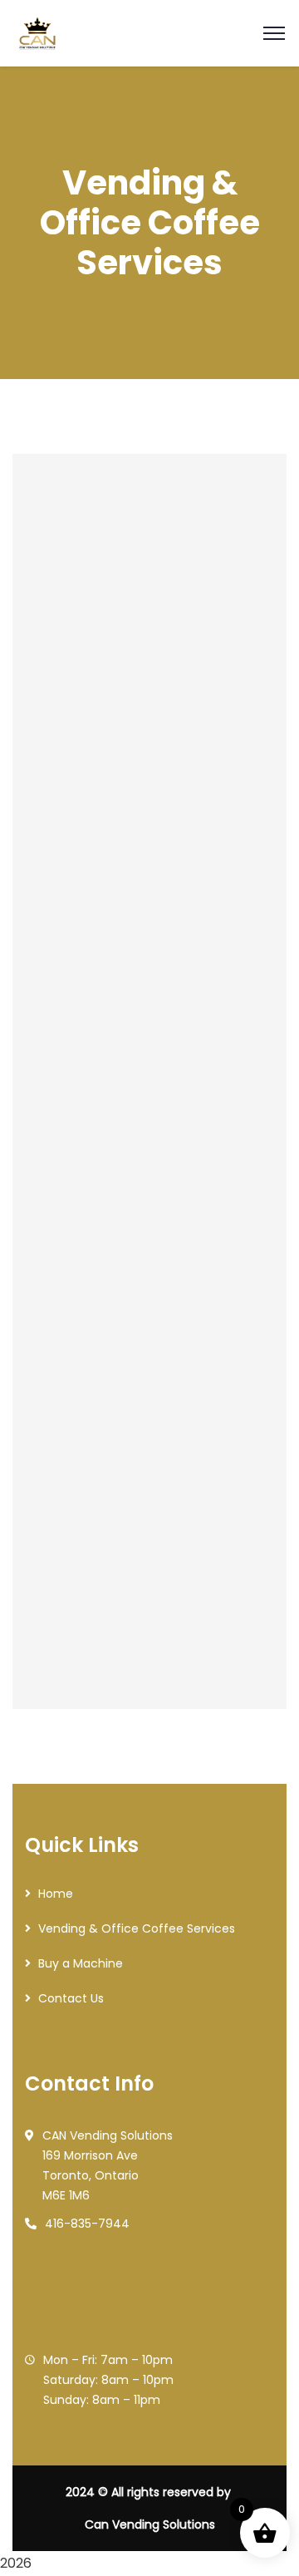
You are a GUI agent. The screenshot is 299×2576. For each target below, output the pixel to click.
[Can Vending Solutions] (37, 32)
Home (56, 1894)
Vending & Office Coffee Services (137, 1928)
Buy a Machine (81, 1963)
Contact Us (71, 1998)
